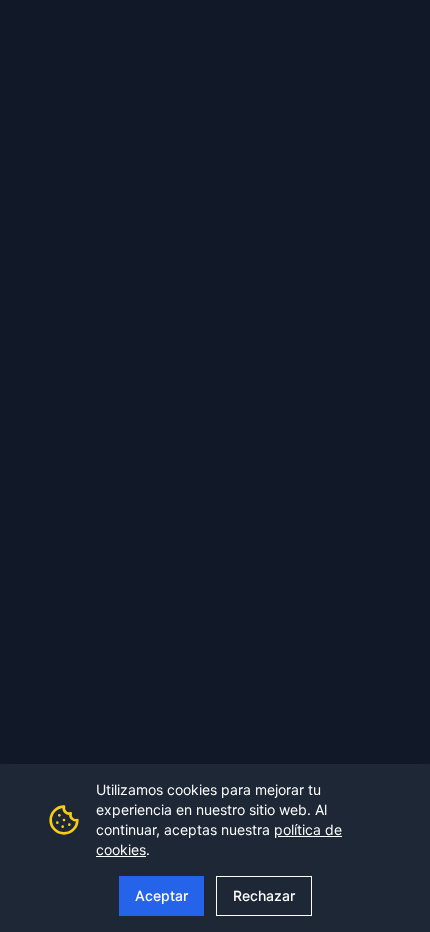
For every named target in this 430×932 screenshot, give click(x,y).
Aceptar (161, 895)
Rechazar (264, 895)
